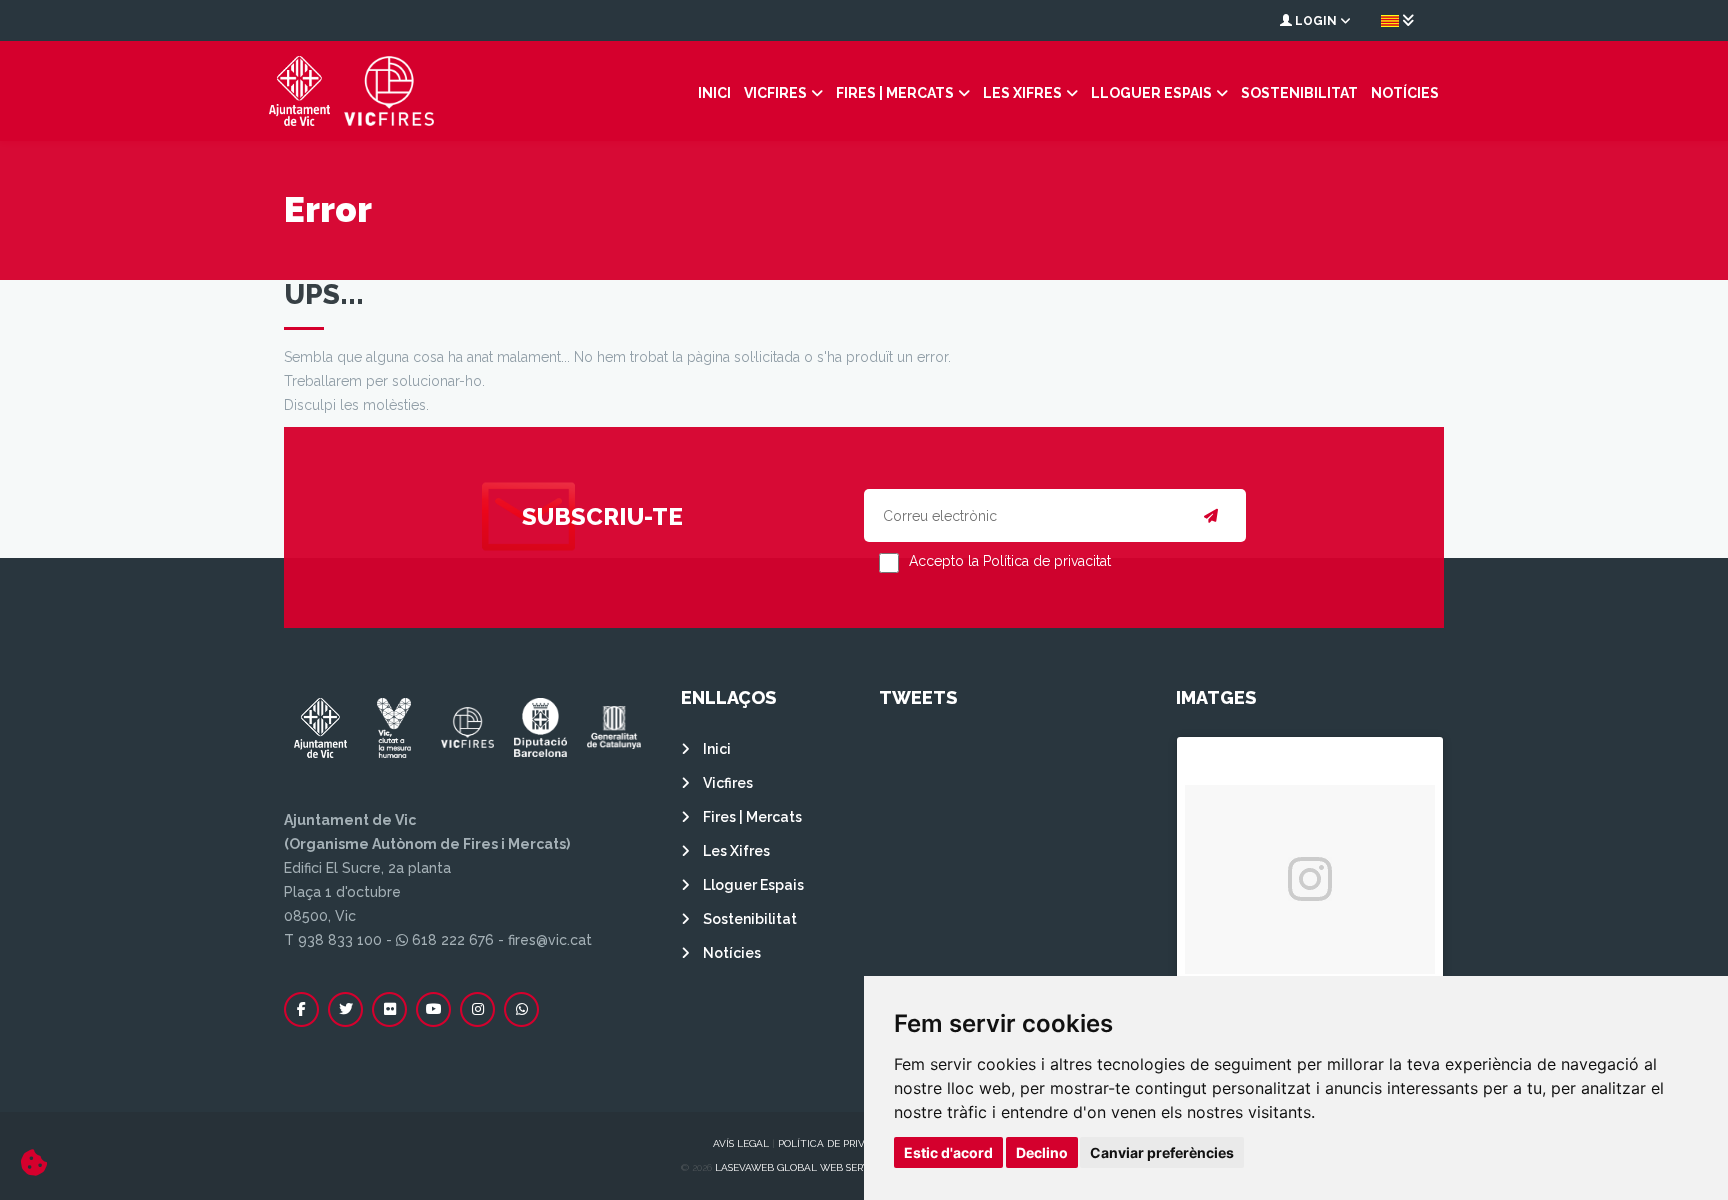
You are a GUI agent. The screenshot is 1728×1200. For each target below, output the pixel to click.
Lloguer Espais (1151, 93)
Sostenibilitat (1299, 93)
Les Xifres (1022, 93)
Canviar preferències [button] (1162, 1152)
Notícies (1405, 93)
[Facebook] (301, 1009)
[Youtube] (433, 1009)
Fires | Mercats (895, 93)
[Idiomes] (1397, 20)
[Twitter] (345, 1009)
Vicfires (775, 93)
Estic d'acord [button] (948, 1152)
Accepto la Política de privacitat (1010, 561)
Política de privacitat (839, 1143)
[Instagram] (477, 1009)
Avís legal (741, 1143)
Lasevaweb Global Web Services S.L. (812, 1167)
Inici (714, 93)
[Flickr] (389, 1009)
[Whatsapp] (521, 1009)
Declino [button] (1042, 1152)
